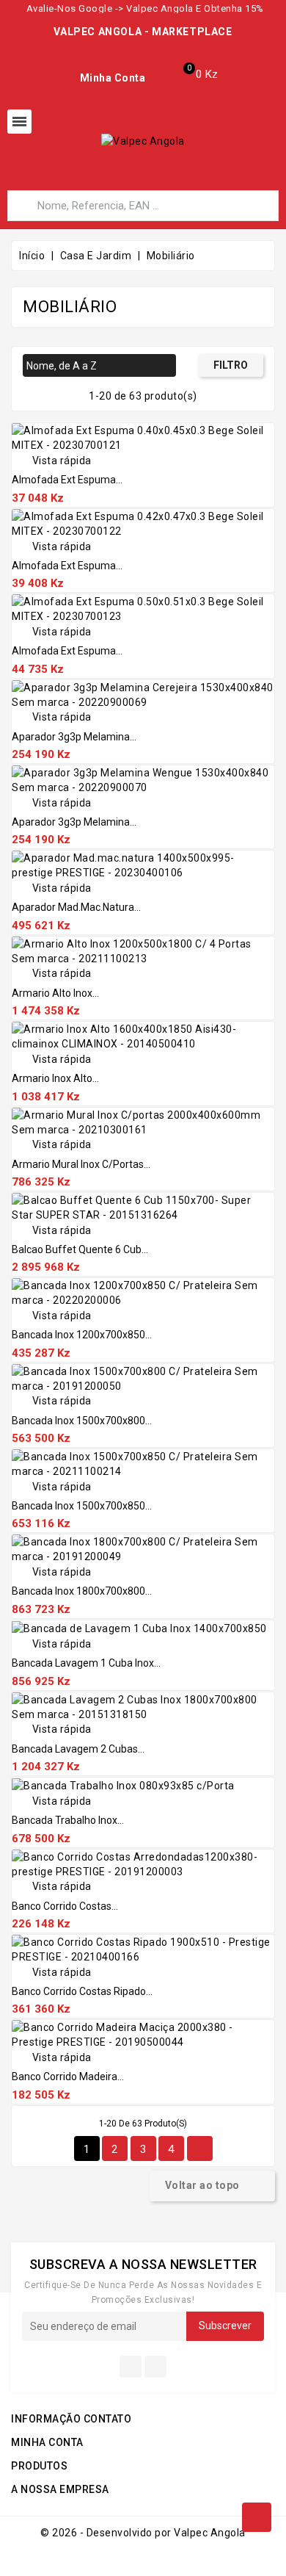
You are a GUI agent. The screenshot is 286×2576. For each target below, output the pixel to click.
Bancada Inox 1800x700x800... (82, 1591)
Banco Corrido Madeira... (68, 2077)
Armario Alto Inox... (55, 993)
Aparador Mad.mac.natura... (76, 907)
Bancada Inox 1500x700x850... (82, 1506)
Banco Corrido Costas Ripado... (82, 1991)
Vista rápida (52, 461)
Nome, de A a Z (98, 367)
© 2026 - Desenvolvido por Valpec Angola (143, 2533)
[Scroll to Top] (257, 2517)
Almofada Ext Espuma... (67, 480)
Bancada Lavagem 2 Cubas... (78, 1749)
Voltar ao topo (212, 2186)
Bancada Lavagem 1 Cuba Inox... (86, 1663)
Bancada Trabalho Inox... (68, 1820)
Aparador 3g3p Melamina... (74, 737)
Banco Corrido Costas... (65, 1906)
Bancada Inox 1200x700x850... (82, 1335)
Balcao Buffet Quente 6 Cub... (80, 1249)
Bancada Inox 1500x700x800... (82, 1421)
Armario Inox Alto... (55, 1078)
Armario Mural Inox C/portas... (81, 1164)
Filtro (231, 365)
